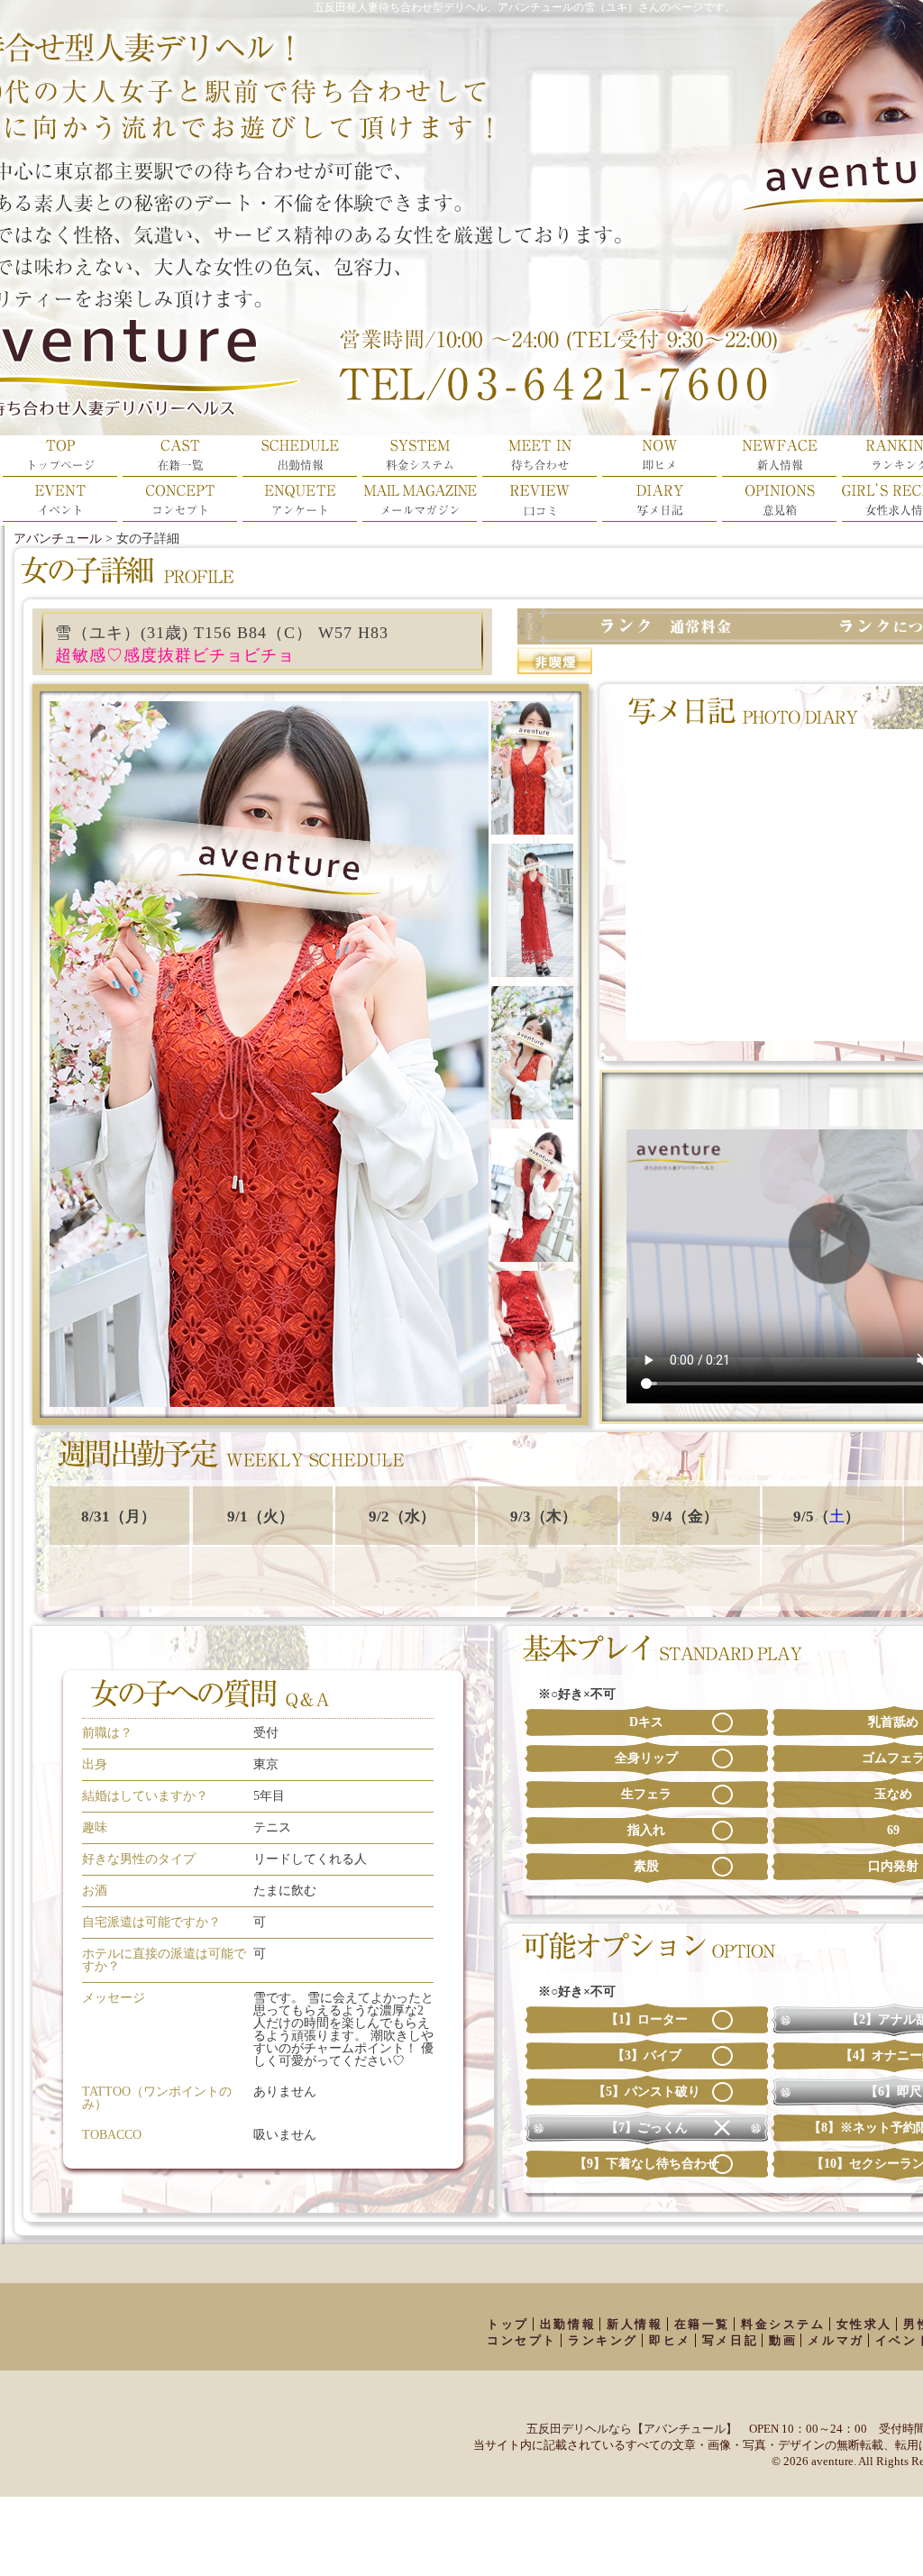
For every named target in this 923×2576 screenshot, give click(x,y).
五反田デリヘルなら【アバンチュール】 (632, 2429)
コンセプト (522, 2340)
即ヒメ (670, 2340)
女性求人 (864, 2324)
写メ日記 (730, 2340)
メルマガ (836, 2340)
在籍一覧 (702, 2324)
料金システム (783, 2324)
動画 (783, 2340)
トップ (508, 2324)
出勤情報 (568, 2324)
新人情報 (635, 2324)
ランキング (603, 2340)
